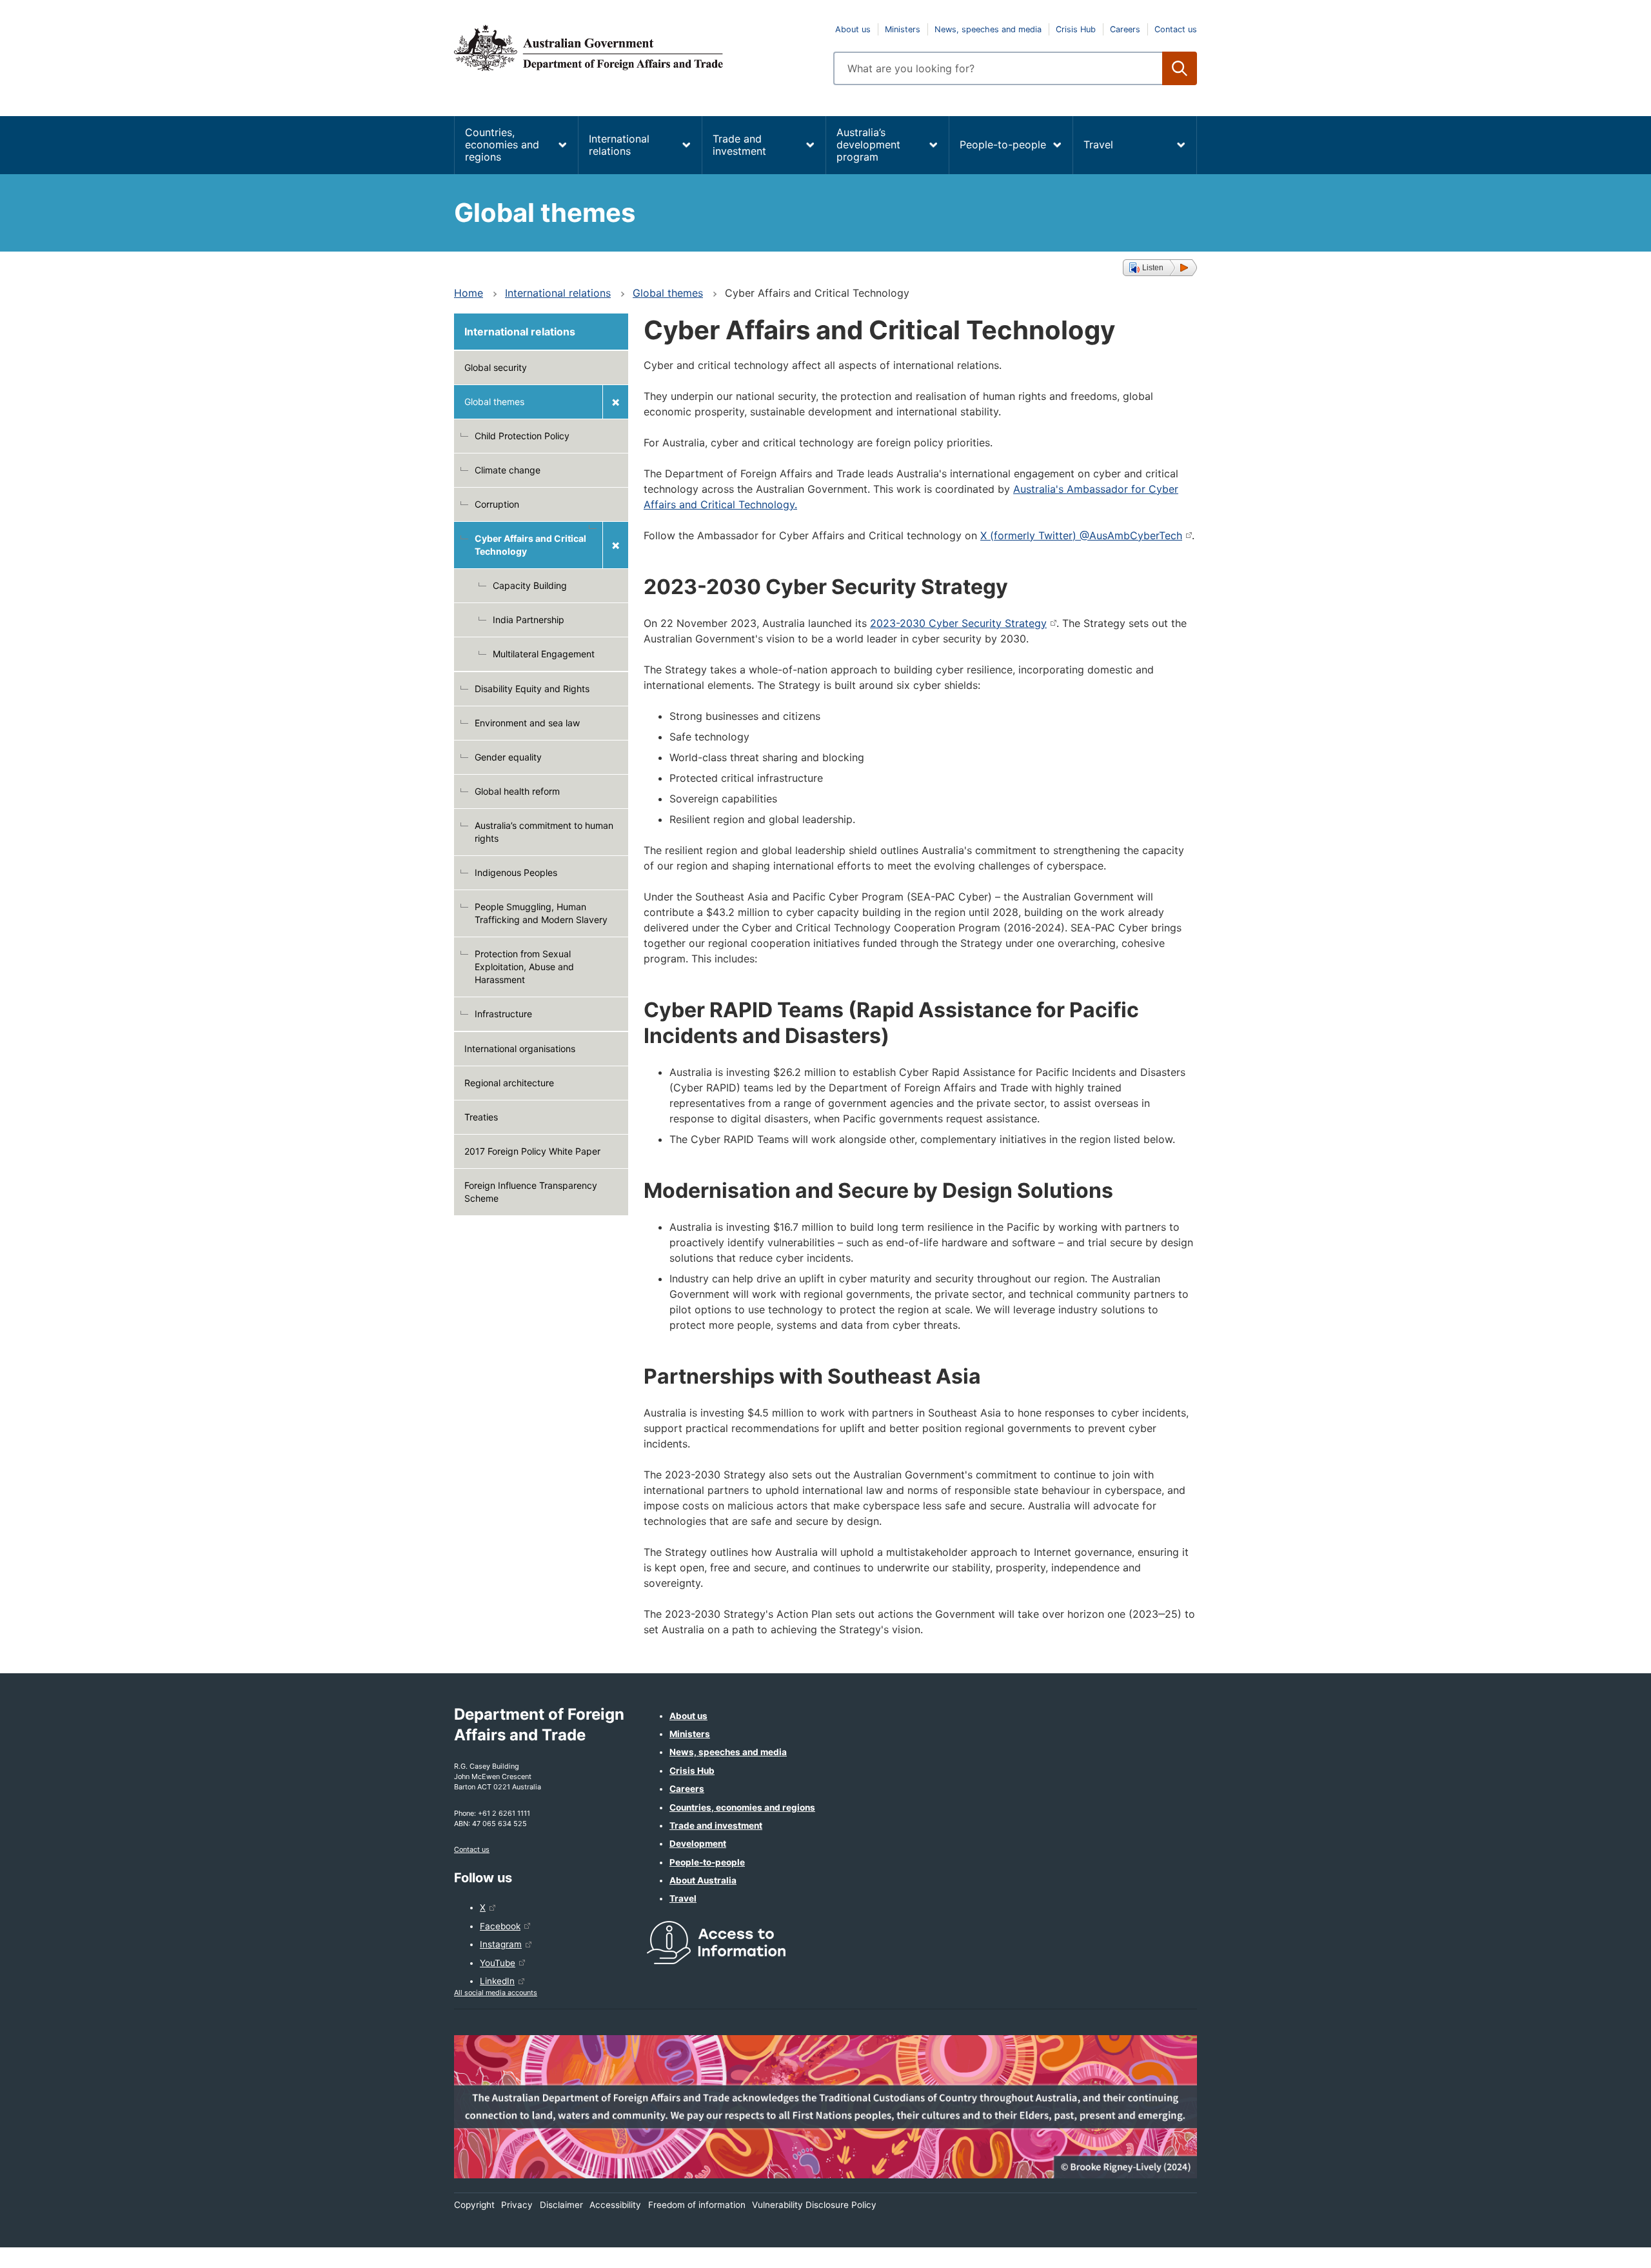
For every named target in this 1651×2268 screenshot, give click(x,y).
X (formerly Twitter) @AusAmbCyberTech (1081, 535)
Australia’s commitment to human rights (544, 832)
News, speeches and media (988, 29)
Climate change (508, 470)
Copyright (474, 2205)
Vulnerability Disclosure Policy (814, 2205)
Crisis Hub (1076, 29)
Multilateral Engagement (544, 654)
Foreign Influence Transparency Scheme (531, 1192)
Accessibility (615, 2205)
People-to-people (1003, 144)
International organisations (520, 1049)
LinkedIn (497, 1981)
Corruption (497, 504)
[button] (1160, 268)
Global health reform (517, 791)
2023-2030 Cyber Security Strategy (958, 623)
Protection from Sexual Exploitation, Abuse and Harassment (524, 967)
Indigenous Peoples (516, 872)
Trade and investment (739, 145)
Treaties (481, 1117)
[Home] (636, 48)
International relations (619, 145)
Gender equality (508, 757)
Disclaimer (561, 2205)
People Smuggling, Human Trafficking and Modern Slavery (541, 913)
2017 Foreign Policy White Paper (532, 1151)
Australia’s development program (868, 144)
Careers (1125, 29)
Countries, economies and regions (502, 144)
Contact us (1176, 29)
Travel (1098, 144)
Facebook (500, 1926)
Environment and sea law (527, 723)
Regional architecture (509, 1083)
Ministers (903, 29)
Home (469, 293)
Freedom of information (697, 2205)
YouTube (498, 1963)
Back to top (1607, 2249)
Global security (496, 367)
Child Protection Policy (522, 436)
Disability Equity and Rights (532, 689)
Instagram (501, 1944)
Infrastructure (503, 1014)
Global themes (668, 293)
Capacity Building (530, 585)
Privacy (517, 2205)
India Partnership (529, 620)
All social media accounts (496, 1993)
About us (853, 29)
